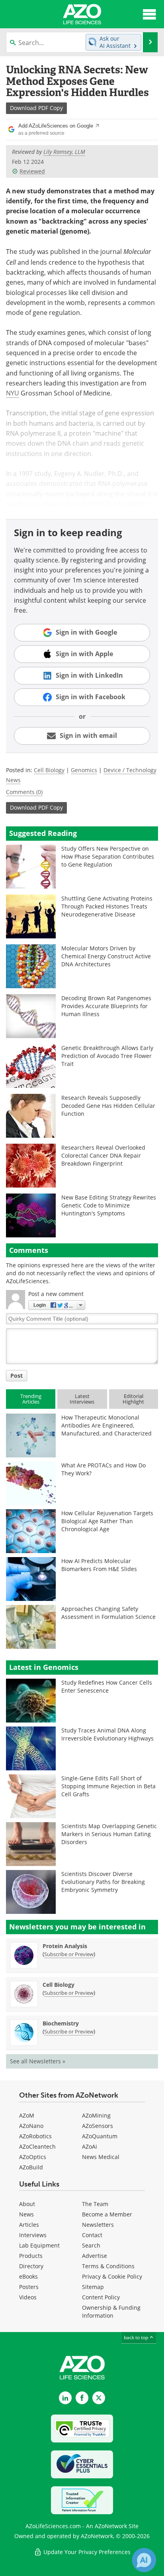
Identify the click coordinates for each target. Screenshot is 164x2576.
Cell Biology (49, 770)
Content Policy (101, 2297)
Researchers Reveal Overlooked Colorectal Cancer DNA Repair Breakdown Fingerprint (103, 1155)
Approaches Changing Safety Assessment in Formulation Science (108, 1613)
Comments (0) (24, 792)
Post (17, 1376)
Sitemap (93, 2287)
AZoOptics (33, 2157)
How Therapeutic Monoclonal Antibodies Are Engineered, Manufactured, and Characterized (106, 1425)
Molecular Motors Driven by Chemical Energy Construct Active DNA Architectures (106, 956)
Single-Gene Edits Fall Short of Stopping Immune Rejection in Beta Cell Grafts (108, 1786)
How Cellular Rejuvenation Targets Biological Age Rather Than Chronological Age (107, 1521)
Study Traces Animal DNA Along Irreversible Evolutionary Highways (107, 1734)
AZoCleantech (37, 2146)
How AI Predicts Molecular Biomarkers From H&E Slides (99, 1565)
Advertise (95, 2256)
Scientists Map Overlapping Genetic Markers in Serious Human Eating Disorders (109, 1834)
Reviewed (32, 171)
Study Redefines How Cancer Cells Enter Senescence (107, 1686)
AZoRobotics (35, 2136)
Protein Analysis (65, 1946)
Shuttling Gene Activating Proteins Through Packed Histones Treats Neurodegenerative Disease (107, 906)
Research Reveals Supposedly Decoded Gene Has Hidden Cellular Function (108, 1106)
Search (91, 2245)
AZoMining (96, 2115)
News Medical (101, 2157)
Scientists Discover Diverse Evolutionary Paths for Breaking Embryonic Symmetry (103, 1882)
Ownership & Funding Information (111, 2312)
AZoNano (31, 2126)
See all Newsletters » (38, 2061)
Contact (92, 2235)
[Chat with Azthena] (144, 2560)
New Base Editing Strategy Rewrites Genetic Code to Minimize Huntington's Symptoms (109, 1205)
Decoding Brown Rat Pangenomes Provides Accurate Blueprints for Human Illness (106, 1006)
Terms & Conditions (108, 2266)
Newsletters (98, 2225)
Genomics (84, 770)
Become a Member (107, 2214)
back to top (137, 2337)
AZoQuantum (100, 2136)
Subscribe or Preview (69, 1954)
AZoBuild (31, 2167)
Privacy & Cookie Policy (112, 2276)
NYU (13, 393)
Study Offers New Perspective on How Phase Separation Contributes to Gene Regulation (108, 856)
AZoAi (90, 2146)
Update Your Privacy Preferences (86, 2552)
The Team (95, 2204)
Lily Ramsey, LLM (64, 152)
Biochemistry (61, 2023)
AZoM (27, 2115)
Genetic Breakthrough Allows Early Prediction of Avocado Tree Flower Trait (107, 1056)
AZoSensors (98, 2126)
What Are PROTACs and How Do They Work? (103, 1469)
